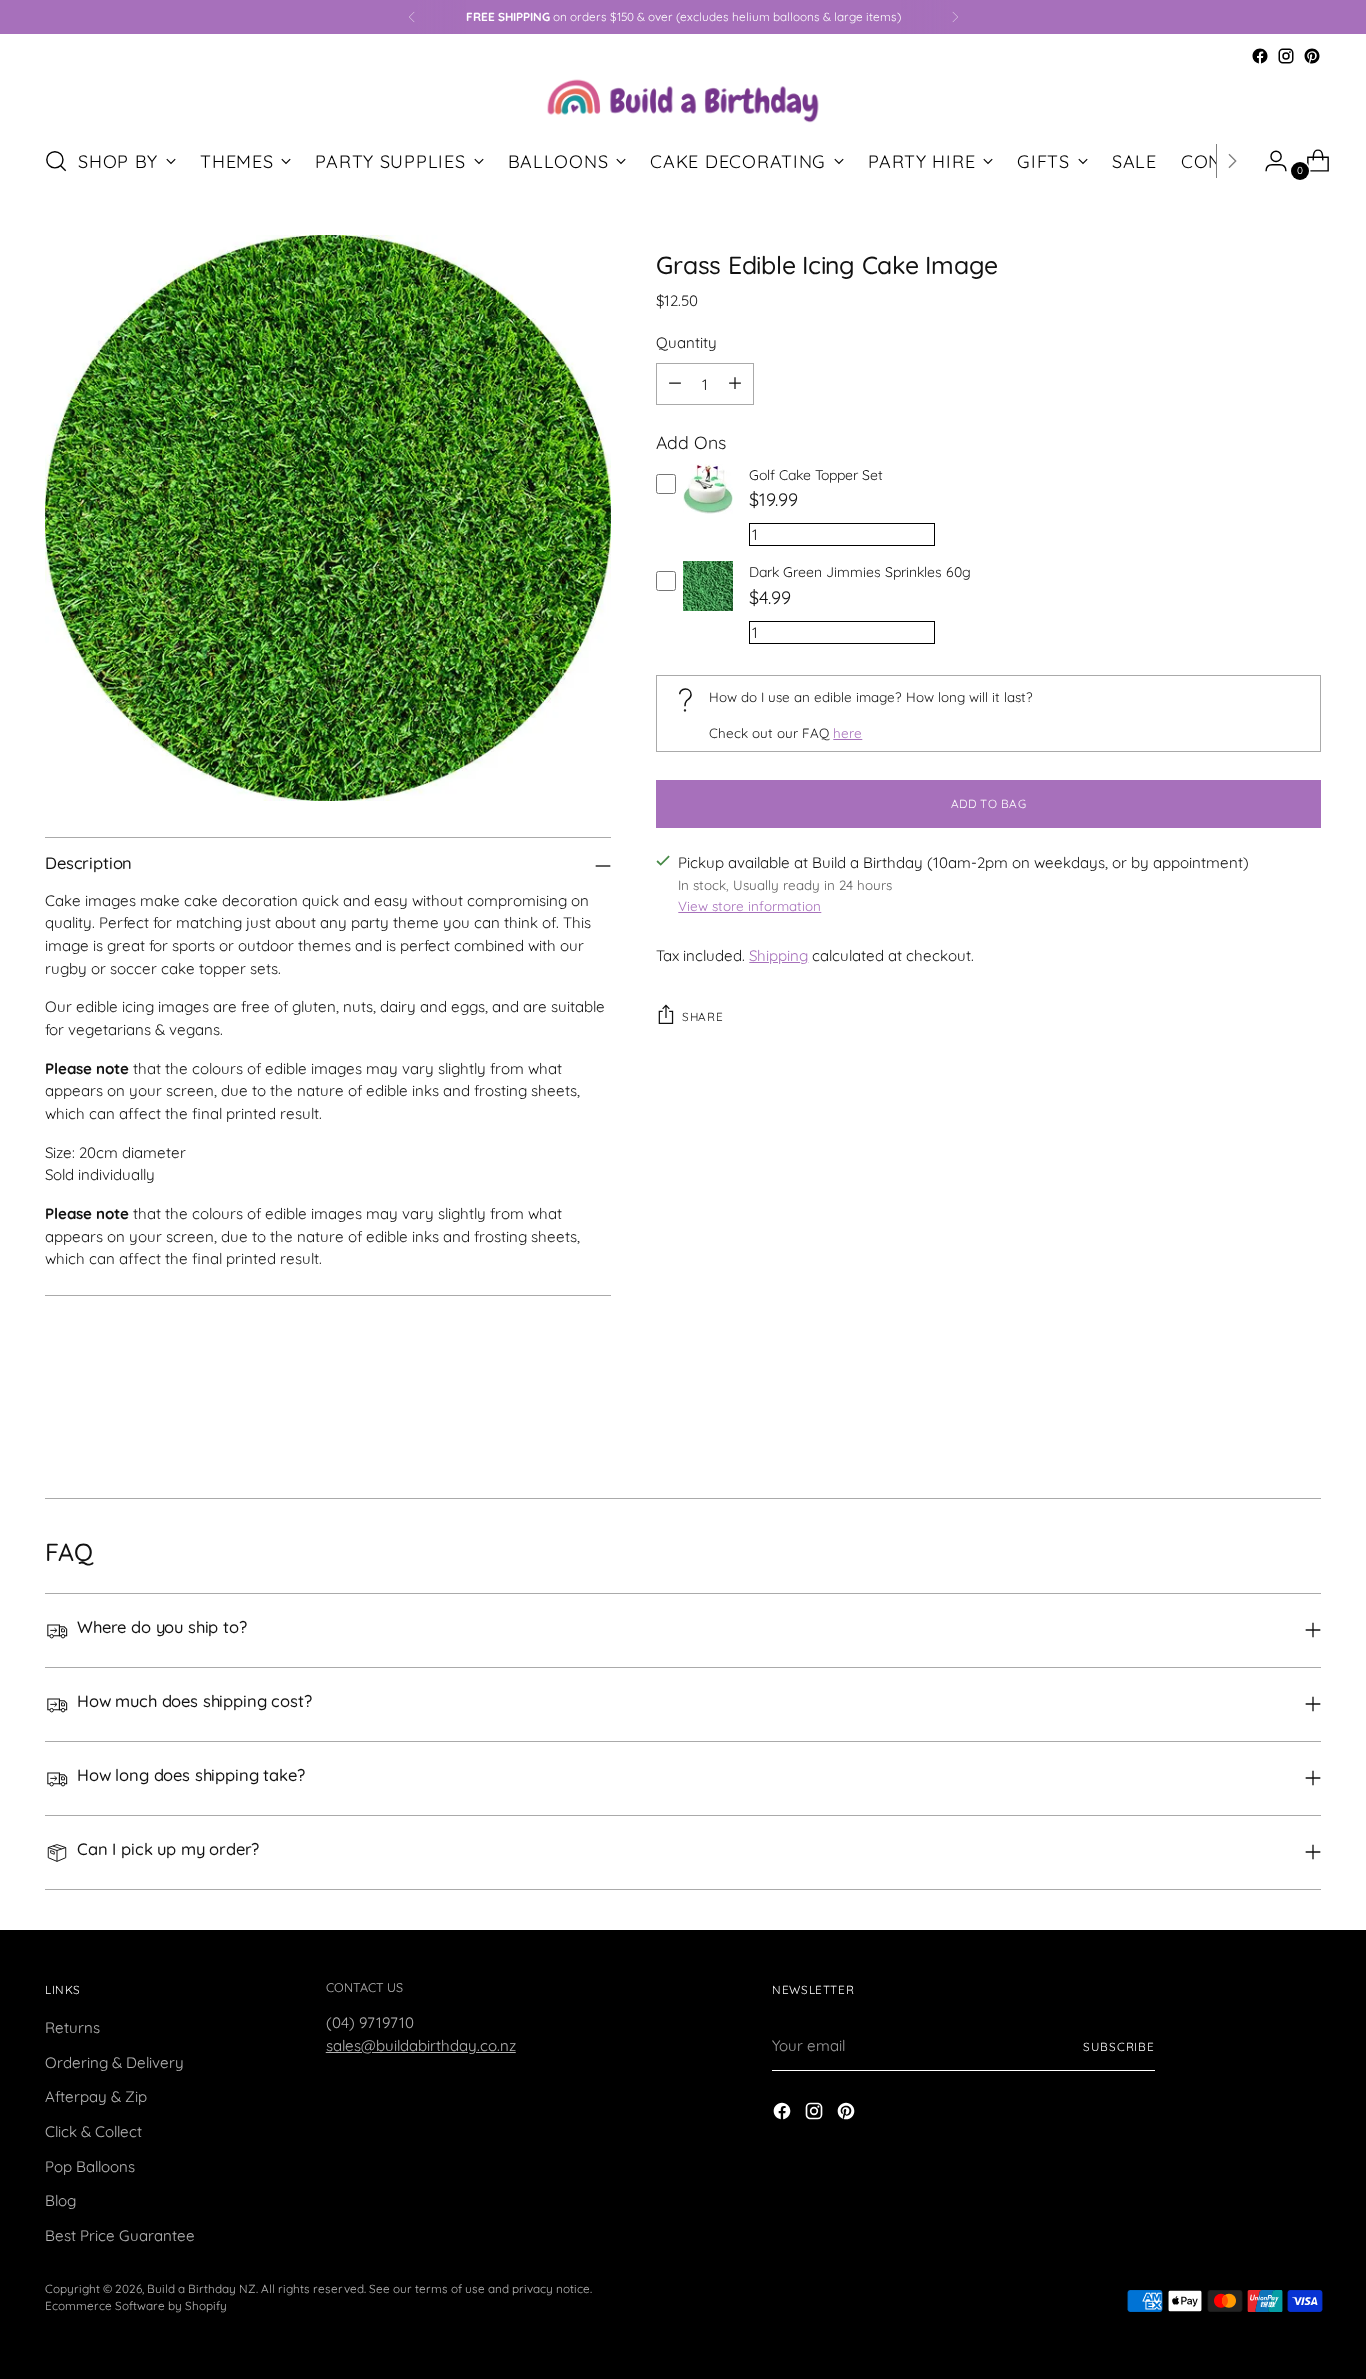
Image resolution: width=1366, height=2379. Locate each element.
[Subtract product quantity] (675, 384)
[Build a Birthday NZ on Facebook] (1260, 56)
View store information (749, 906)
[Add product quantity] (735, 384)
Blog (60, 2200)
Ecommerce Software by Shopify (136, 2305)
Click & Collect (93, 2131)
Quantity (686, 342)
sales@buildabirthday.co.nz (421, 2045)
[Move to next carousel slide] (1304, 1429)
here (847, 733)
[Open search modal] (56, 161)
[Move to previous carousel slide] (1258, 1430)
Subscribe (1119, 2046)
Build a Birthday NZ (201, 2288)
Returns (72, 2027)
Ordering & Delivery (114, 2062)
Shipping (778, 955)
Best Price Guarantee (120, 2235)
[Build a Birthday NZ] (683, 98)
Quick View (708, 513)
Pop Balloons (90, 2166)
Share (702, 1016)
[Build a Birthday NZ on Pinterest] (1312, 56)
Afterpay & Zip (96, 2096)
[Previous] (412, 17)
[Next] (955, 17)
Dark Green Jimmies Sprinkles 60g (860, 572)
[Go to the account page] (1268, 161)
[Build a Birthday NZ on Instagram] (1286, 56)
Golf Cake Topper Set (816, 475)
